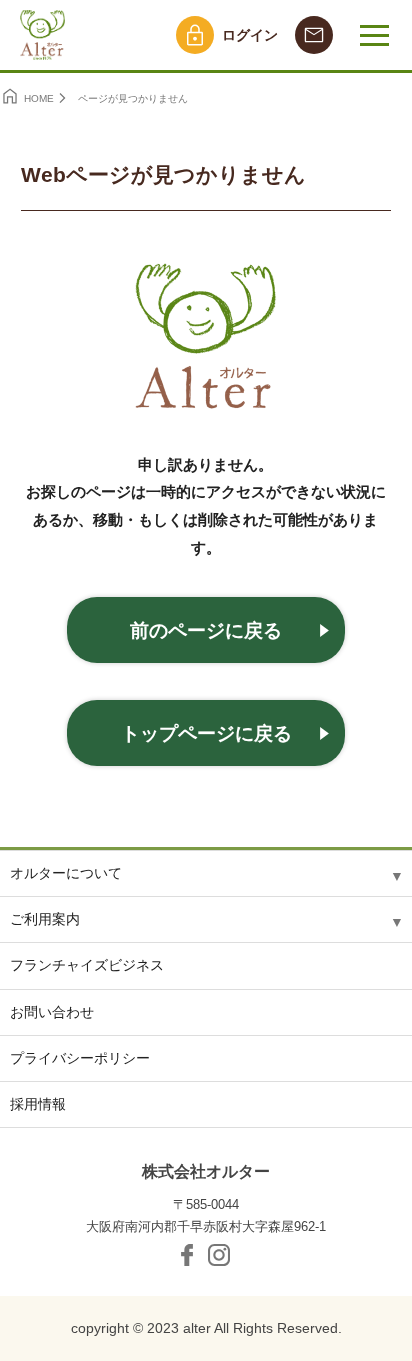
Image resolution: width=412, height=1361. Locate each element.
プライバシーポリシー (80, 1058)
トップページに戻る (206, 733)
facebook (187, 1255)
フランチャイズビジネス (87, 965)
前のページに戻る (206, 630)
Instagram (219, 1255)
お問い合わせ (52, 1012)
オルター (40, 35)
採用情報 (38, 1104)
